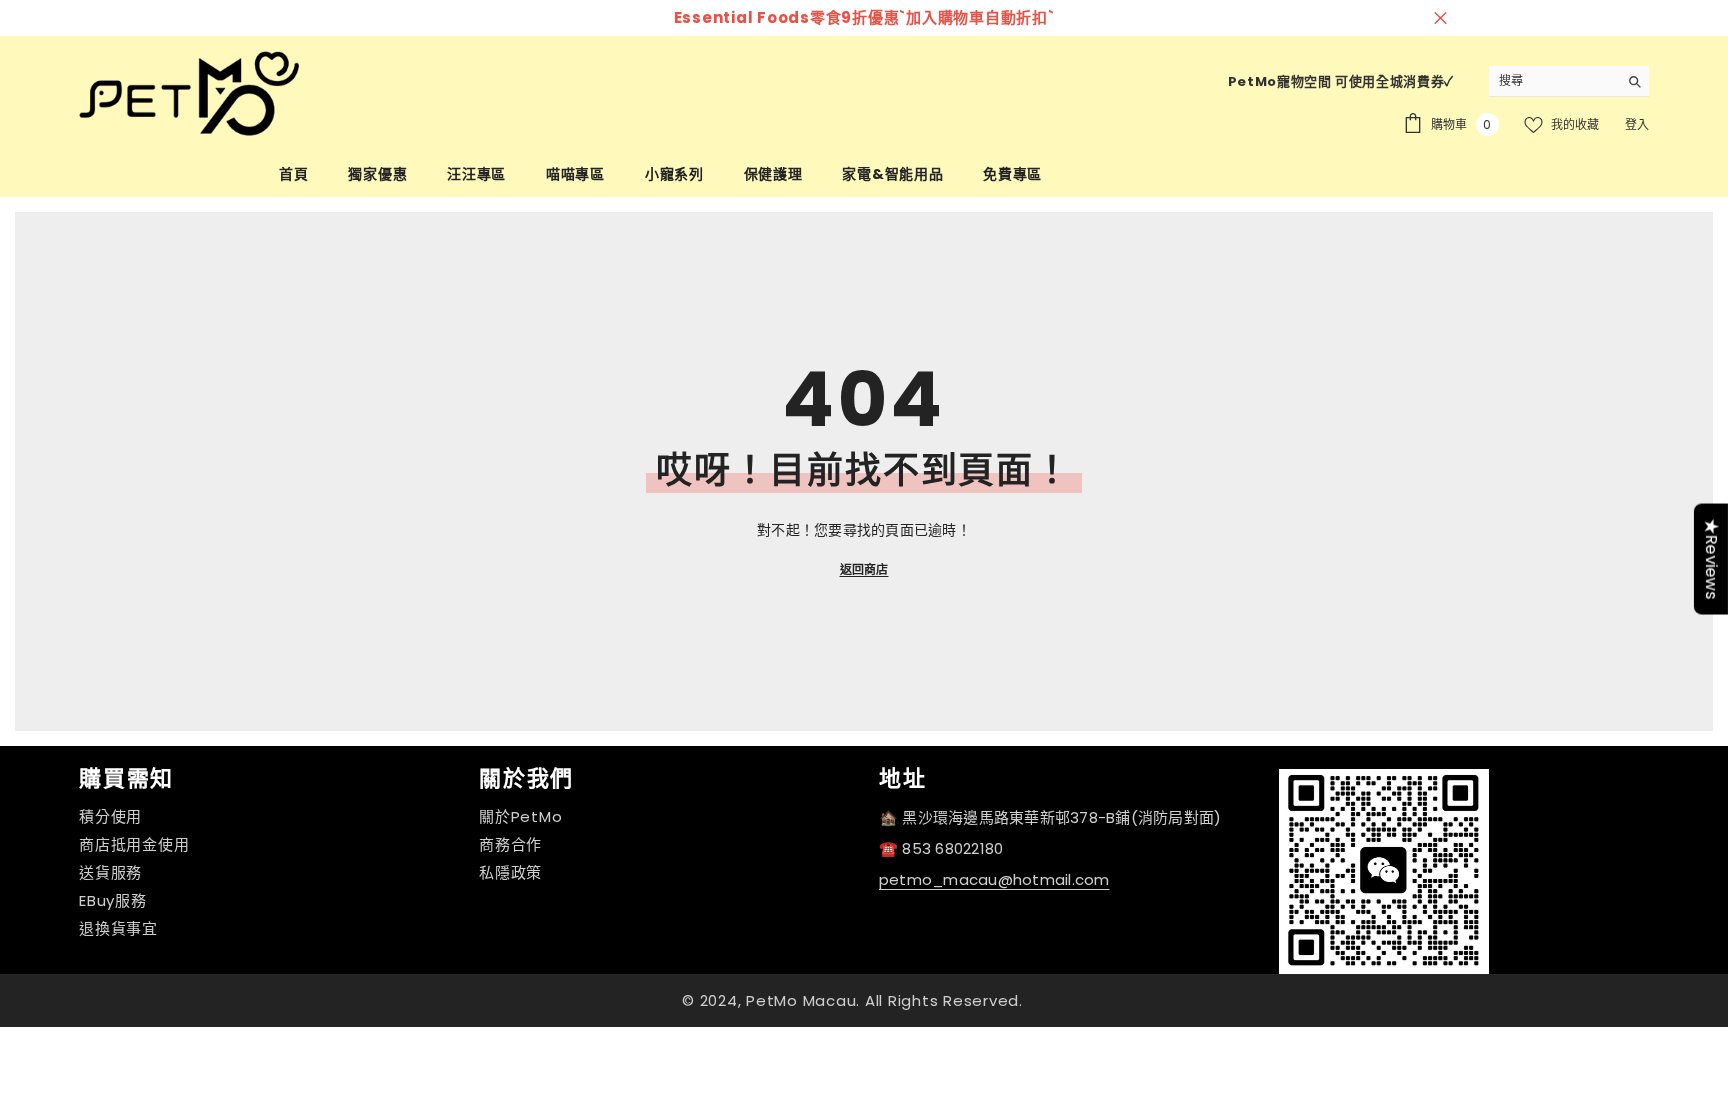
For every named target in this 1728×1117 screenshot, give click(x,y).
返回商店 (864, 569)
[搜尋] (1569, 81)
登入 (1637, 124)
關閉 (1440, 18)
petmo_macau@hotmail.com (994, 879)
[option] (606, 18)
